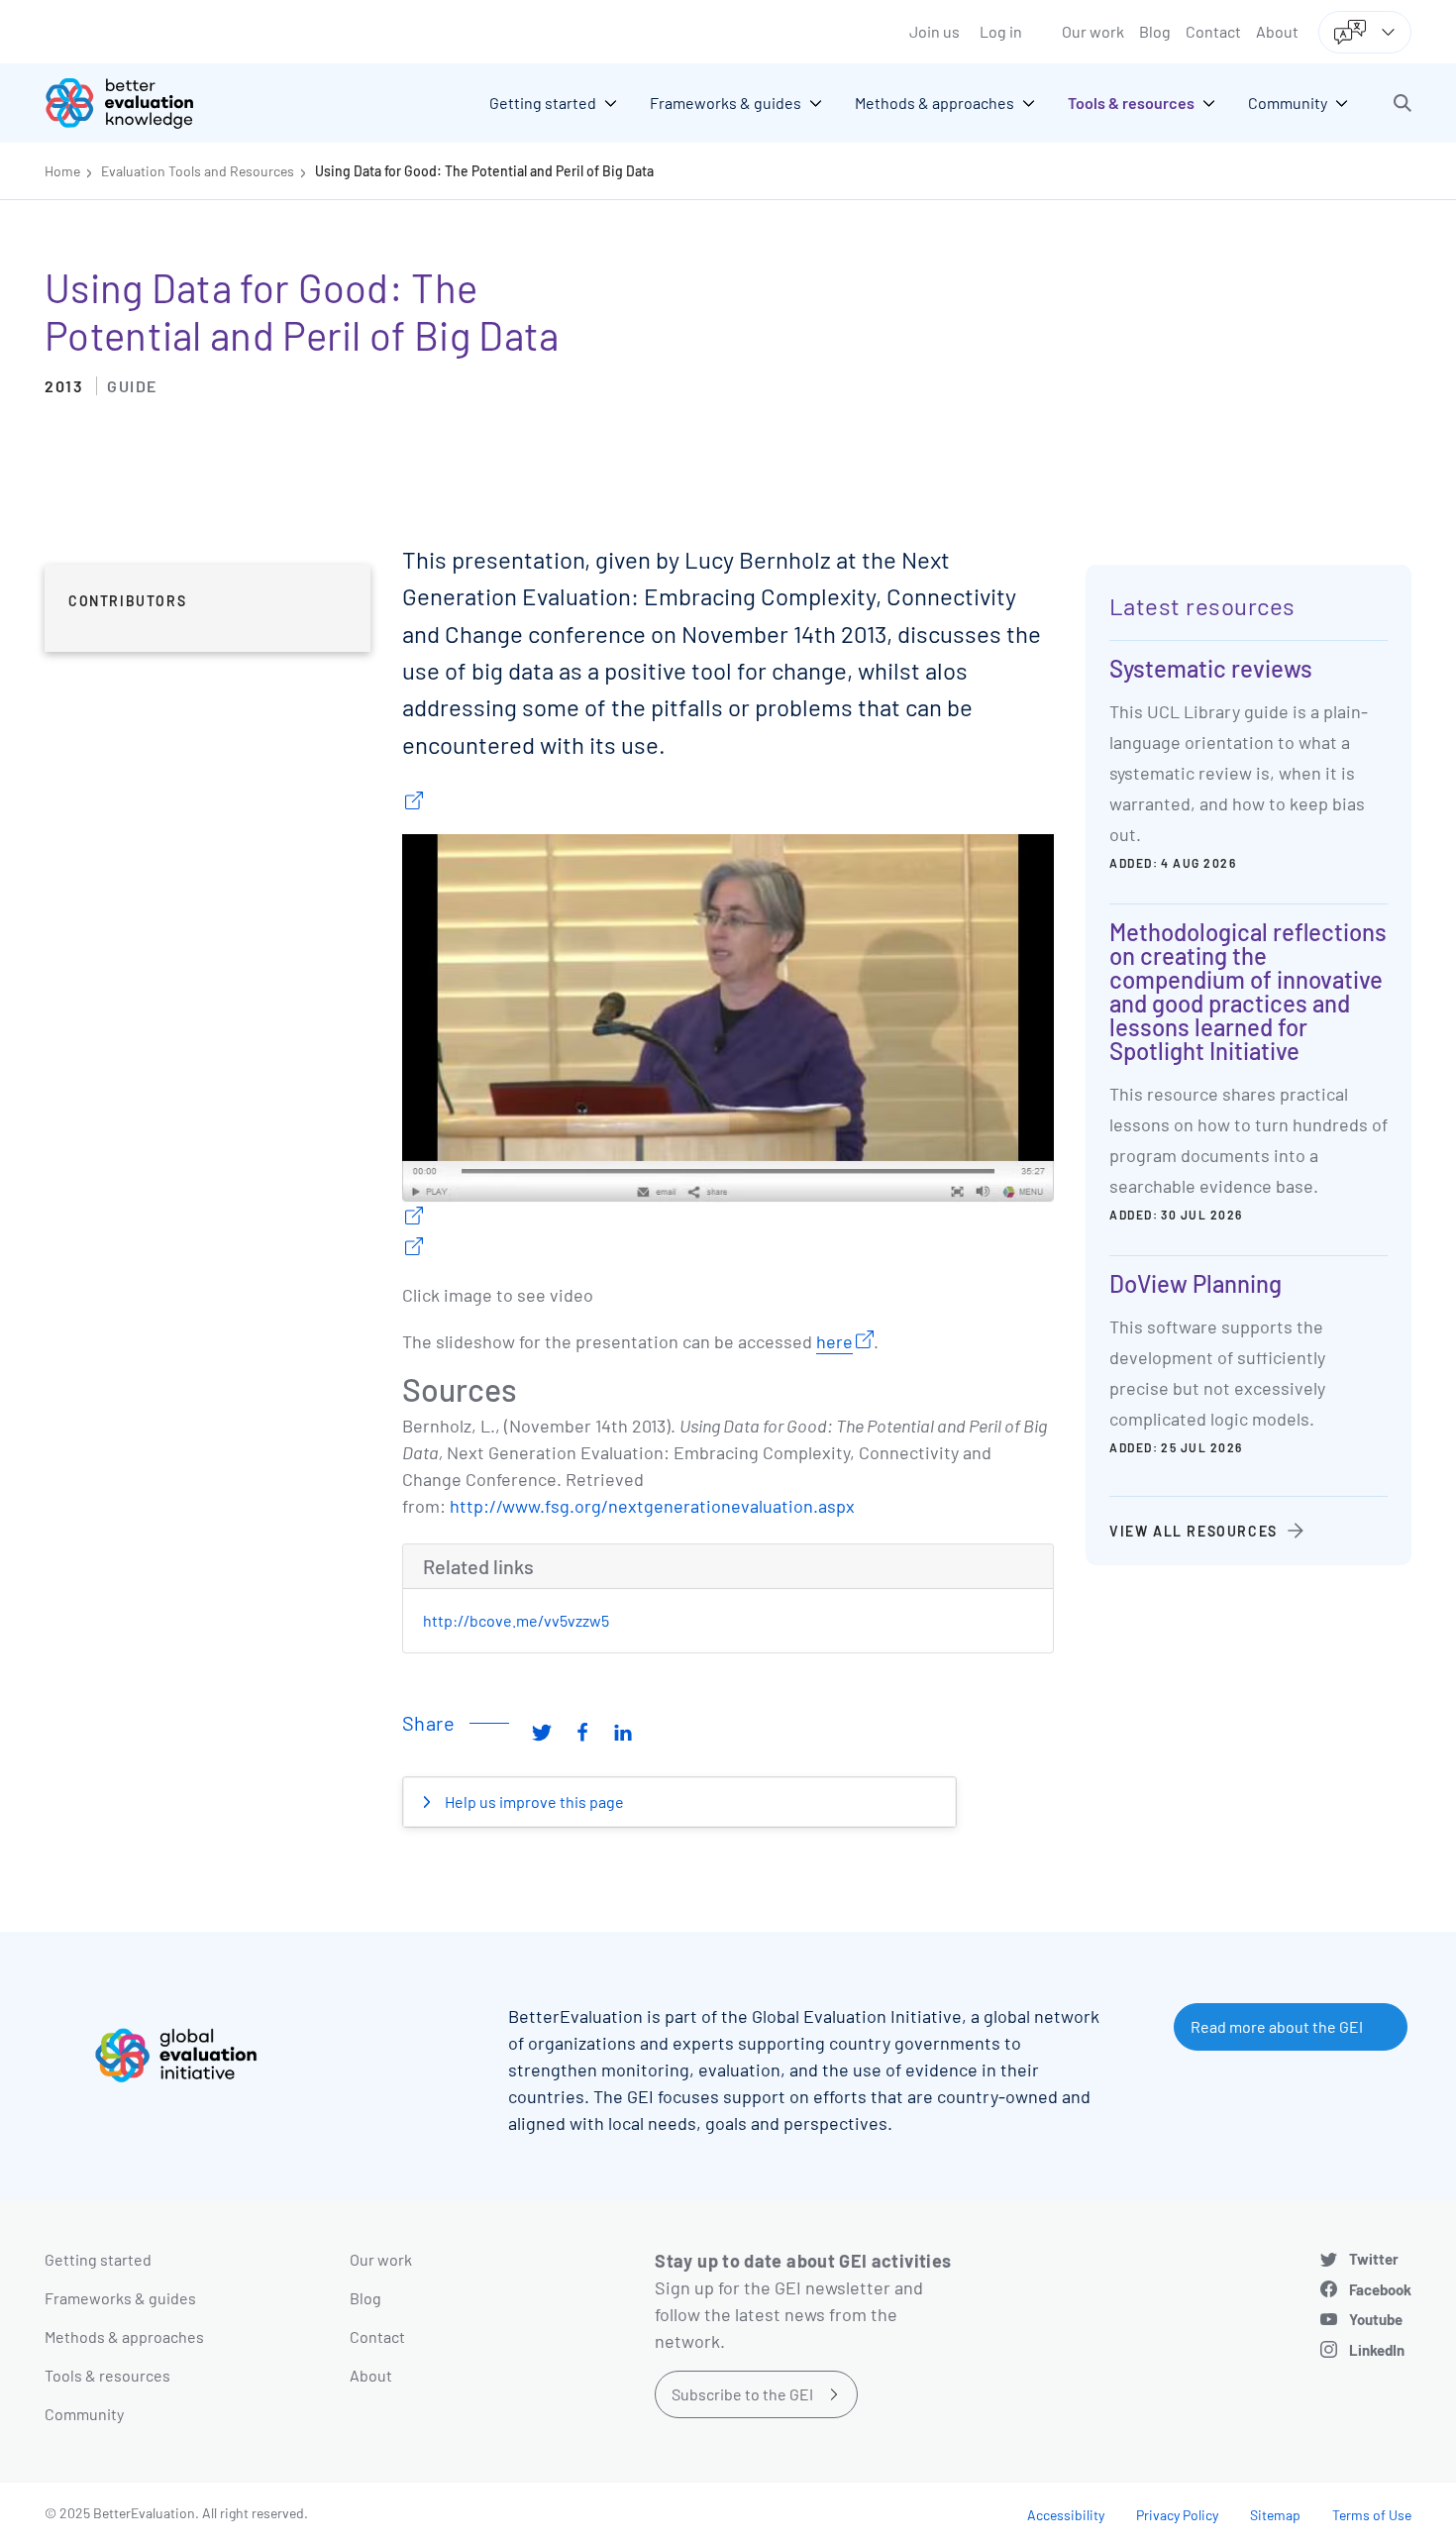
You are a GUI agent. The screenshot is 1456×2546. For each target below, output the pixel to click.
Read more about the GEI (1277, 2026)
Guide (132, 386)
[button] (1403, 103)
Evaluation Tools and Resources (198, 171)
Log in (1001, 31)
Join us (935, 31)
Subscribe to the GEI (742, 2394)
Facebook (1380, 2289)
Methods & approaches (124, 2336)
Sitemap (1275, 2515)
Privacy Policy (1177, 2515)
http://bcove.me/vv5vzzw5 (516, 1620)
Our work (1093, 31)
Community (84, 2414)
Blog (1155, 31)
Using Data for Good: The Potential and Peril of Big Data (484, 171)
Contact (1213, 31)
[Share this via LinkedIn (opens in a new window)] (623, 1731)
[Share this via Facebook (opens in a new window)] (582, 1731)
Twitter (1374, 2259)
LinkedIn (1377, 2350)
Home (62, 171)
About (1277, 31)
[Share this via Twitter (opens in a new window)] (542, 1731)
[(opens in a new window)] (413, 802)
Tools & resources (107, 2375)
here (834, 1341)
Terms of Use (1372, 2515)
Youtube (1376, 2319)
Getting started (98, 2259)
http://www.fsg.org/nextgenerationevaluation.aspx (652, 1506)
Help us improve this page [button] (533, 1802)
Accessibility (1066, 2515)
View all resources (1194, 1531)
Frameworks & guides (120, 2298)
